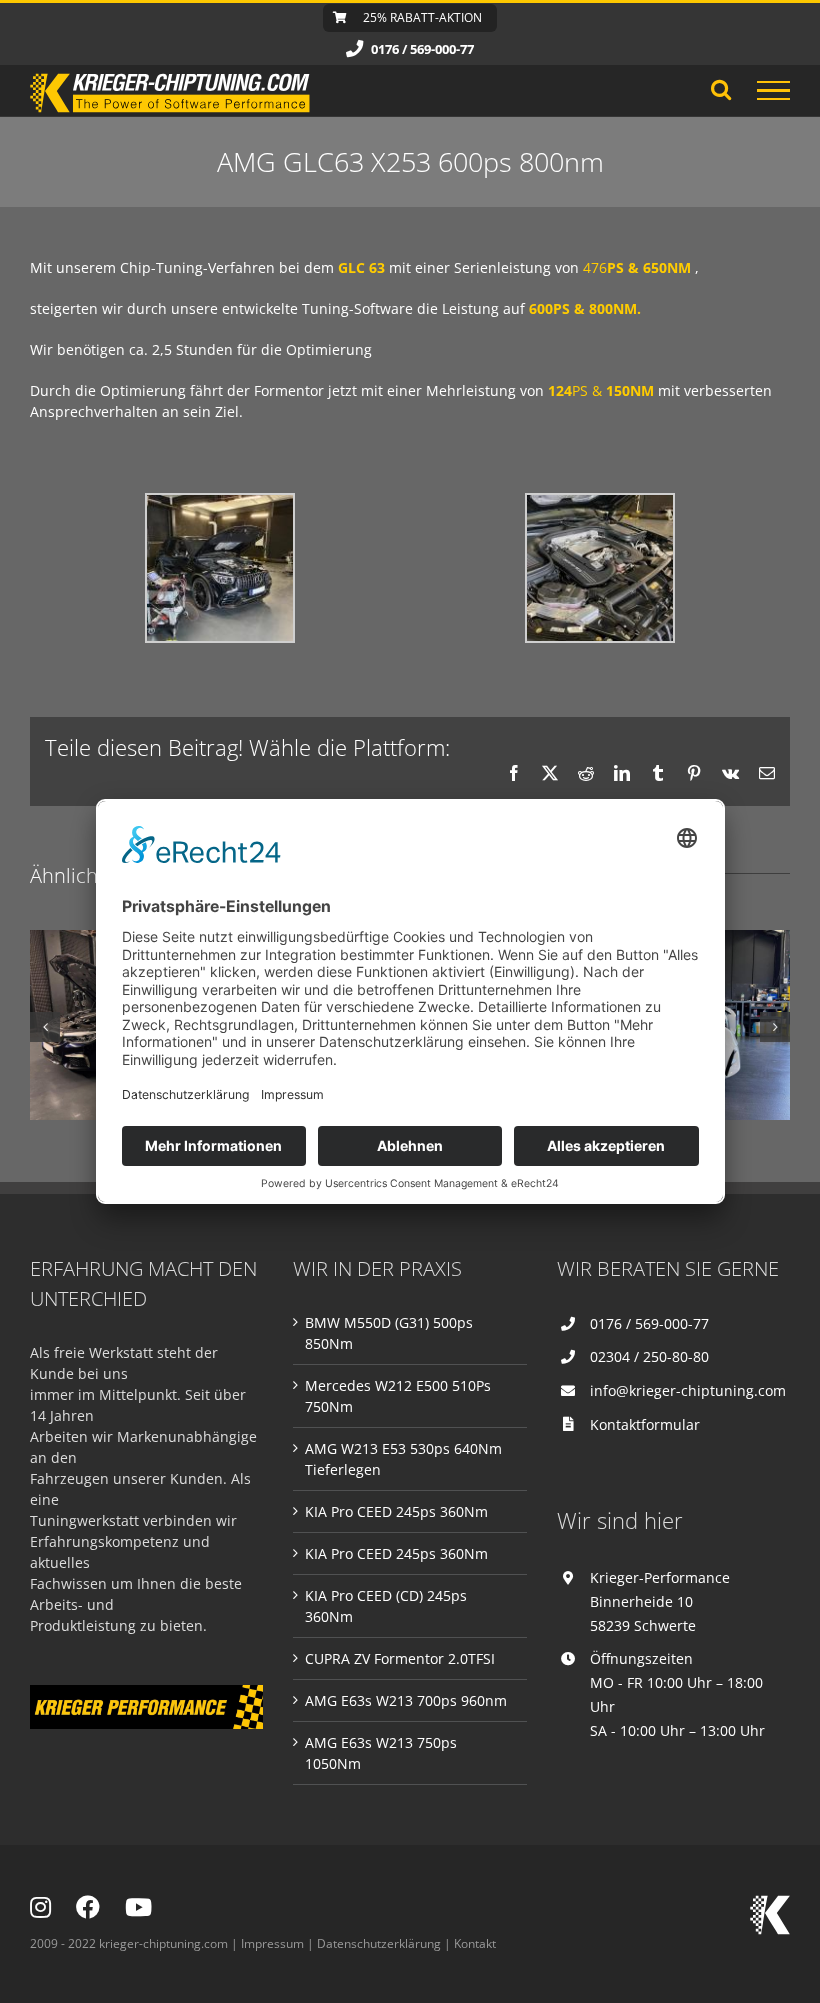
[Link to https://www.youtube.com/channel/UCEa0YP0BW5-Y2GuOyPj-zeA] (138, 1907)
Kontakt (475, 1943)
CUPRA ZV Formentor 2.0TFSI (400, 1658)
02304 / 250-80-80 (649, 1356)
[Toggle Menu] (773, 91)
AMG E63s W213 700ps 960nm (406, 1700)
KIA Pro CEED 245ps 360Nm (396, 1511)
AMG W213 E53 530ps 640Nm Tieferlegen (403, 1459)
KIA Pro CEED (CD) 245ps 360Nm (386, 1606)
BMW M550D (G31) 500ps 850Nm (389, 1333)
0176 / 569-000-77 (649, 1323)
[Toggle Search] (721, 89)
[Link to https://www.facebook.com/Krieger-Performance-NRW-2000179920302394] (88, 1907)
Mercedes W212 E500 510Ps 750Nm (398, 1396)
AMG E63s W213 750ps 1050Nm (381, 1753)
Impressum (272, 1943)
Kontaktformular (645, 1424)
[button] (45, 1027)
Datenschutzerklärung (379, 1943)
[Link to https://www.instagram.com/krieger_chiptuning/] (40, 1907)
